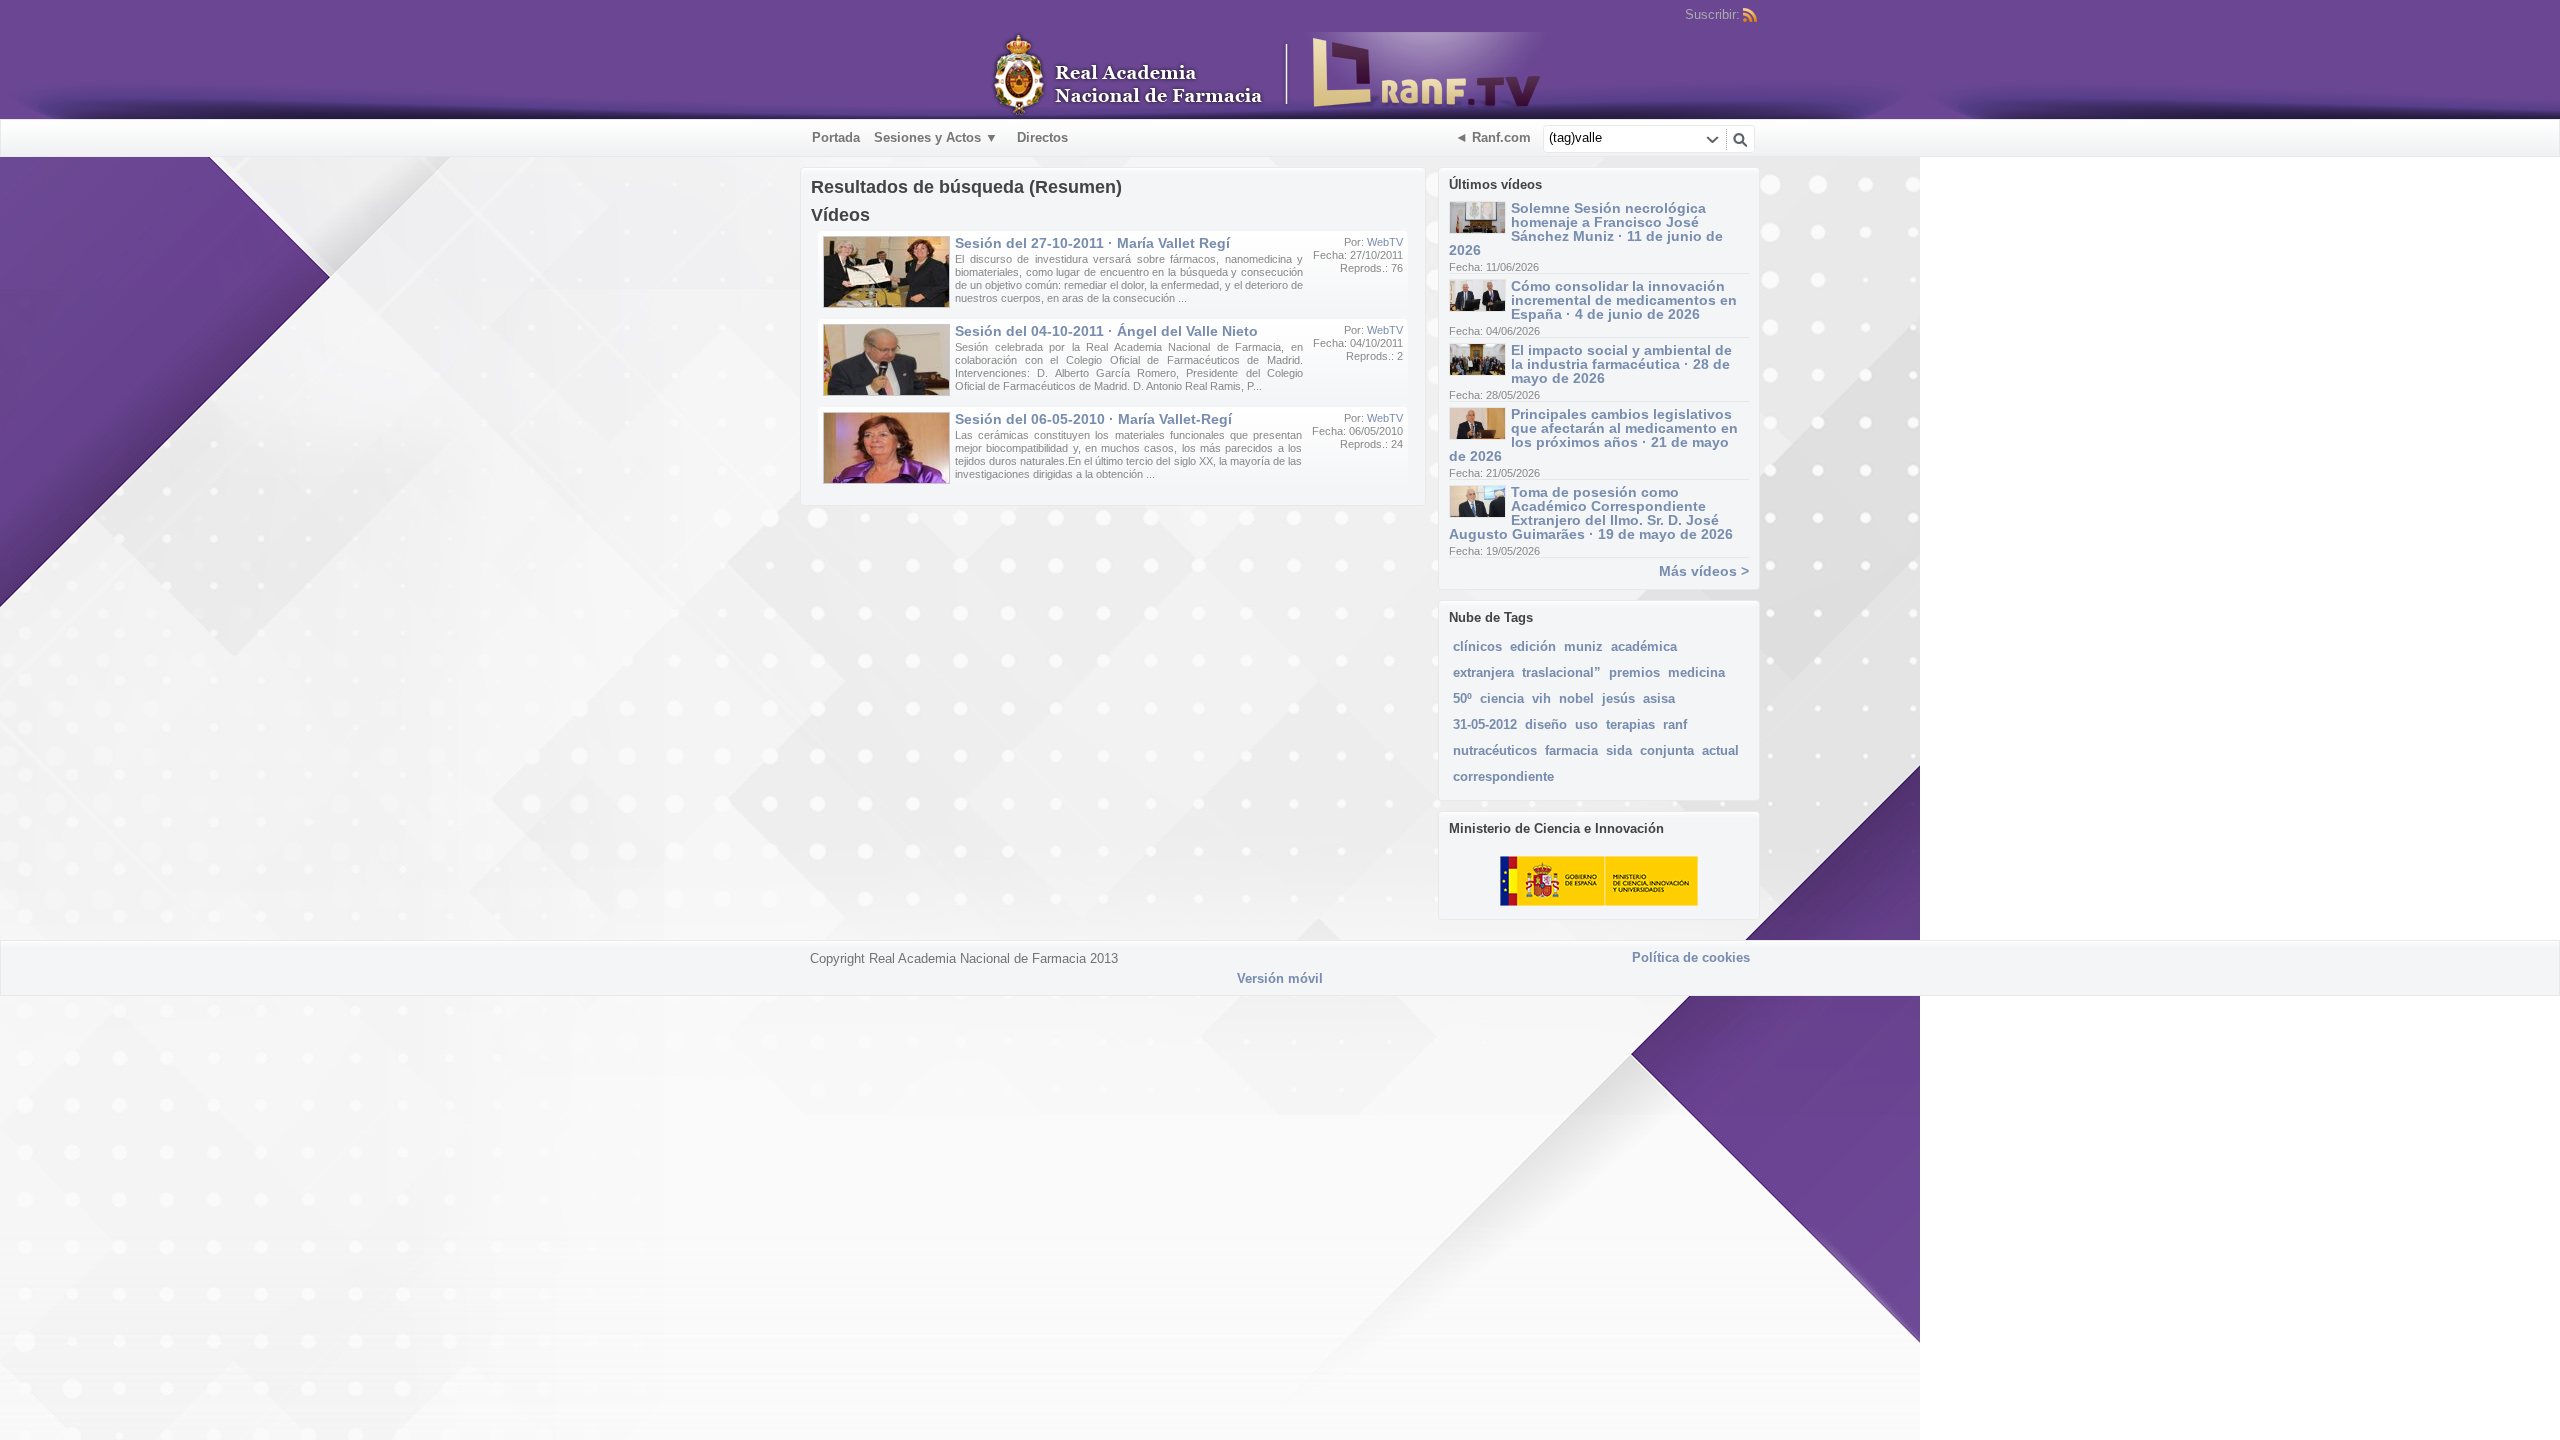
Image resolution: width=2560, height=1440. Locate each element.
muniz (1583, 646)
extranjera (1483, 672)
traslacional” (1561, 672)
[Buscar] (1740, 139)
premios (1634, 672)
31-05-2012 (1485, 724)
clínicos (1477, 646)
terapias (1630, 724)
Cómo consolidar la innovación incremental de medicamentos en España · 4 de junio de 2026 (1624, 300)
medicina (1696, 672)
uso (1586, 724)
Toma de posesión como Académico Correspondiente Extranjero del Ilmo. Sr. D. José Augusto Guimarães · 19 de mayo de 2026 (1591, 513)
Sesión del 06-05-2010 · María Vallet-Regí (1093, 419)
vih (1541, 698)
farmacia (1571, 750)
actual (1720, 750)
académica (1644, 646)
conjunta (1667, 750)
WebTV (1385, 242)
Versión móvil (1280, 978)
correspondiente (1503, 776)
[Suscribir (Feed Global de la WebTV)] (1750, 15)
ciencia (1502, 698)
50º (1462, 698)
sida (1619, 750)
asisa (1659, 698)
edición (1533, 646)
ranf (1675, 724)
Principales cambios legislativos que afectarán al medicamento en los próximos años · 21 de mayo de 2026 (1593, 435)
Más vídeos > (1704, 571)
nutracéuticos (1495, 750)
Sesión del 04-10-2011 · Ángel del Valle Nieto (1106, 331)
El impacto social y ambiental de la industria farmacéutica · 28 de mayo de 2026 (1621, 364)
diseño (1546, 724)
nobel (1576, 698)
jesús (1618, 698)
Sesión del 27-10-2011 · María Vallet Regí (1092, 243)
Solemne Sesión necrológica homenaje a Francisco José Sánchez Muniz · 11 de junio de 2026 (1586, 229)
